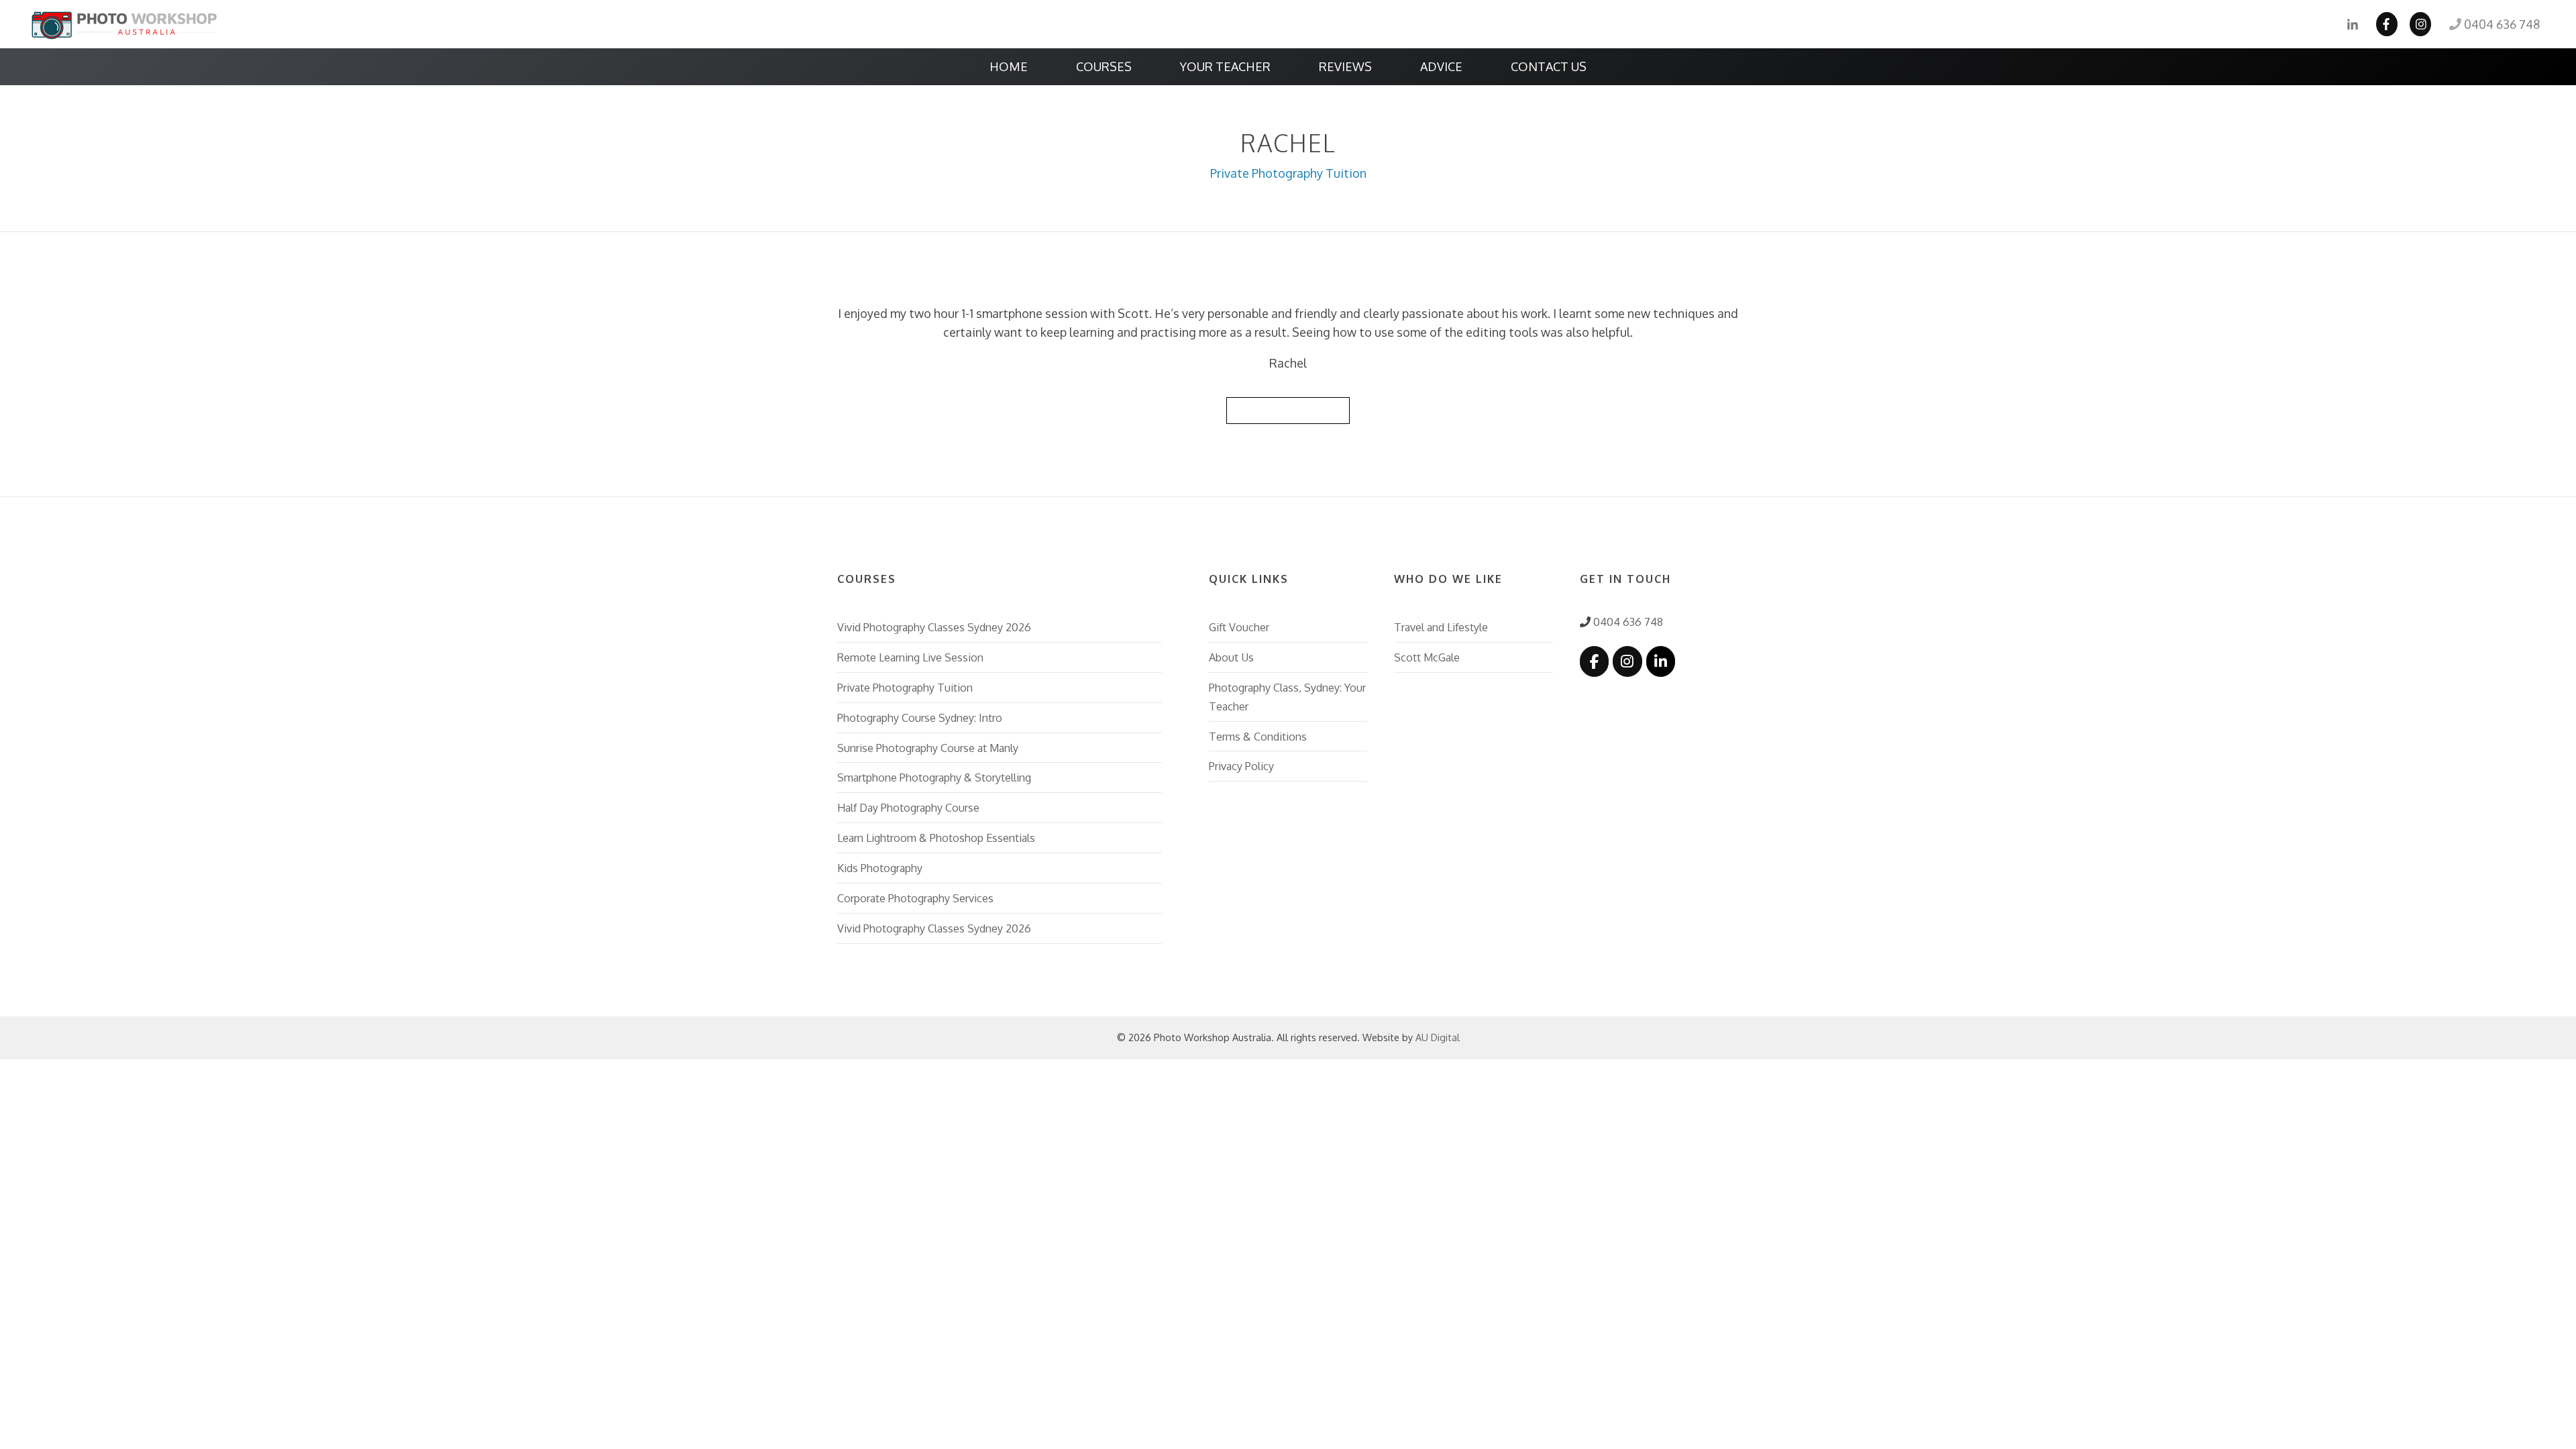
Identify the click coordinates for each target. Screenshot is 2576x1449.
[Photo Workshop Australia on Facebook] (1594, 661)
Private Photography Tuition (1288, 173)
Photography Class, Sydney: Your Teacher (1287, 697)
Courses (1104, 66)
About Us (1231, 657)
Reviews (1345, 66)
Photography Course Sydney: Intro (920, 717)
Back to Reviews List (1288, 410)
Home (1009, 66)
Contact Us (1549, 66)
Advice (1441, 66)
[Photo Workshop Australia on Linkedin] (1661, 661)
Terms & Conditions (1258, 736)
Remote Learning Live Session (910, 657)
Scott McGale (1427, 657)
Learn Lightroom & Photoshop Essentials (936, 838)
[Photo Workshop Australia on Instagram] (1627, 661)
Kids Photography (880, 868)
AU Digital (1438, 1037)
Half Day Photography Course (908, 807)
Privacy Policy (1241, 766)
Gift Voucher (1239, 627)
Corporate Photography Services (915, 898)
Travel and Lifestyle (1441, 627)
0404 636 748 (2501, 24)
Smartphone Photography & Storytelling (934, 777)
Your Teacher (1225, 66)
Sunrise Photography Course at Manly (928, 748)
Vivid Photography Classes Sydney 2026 (934, 627)
